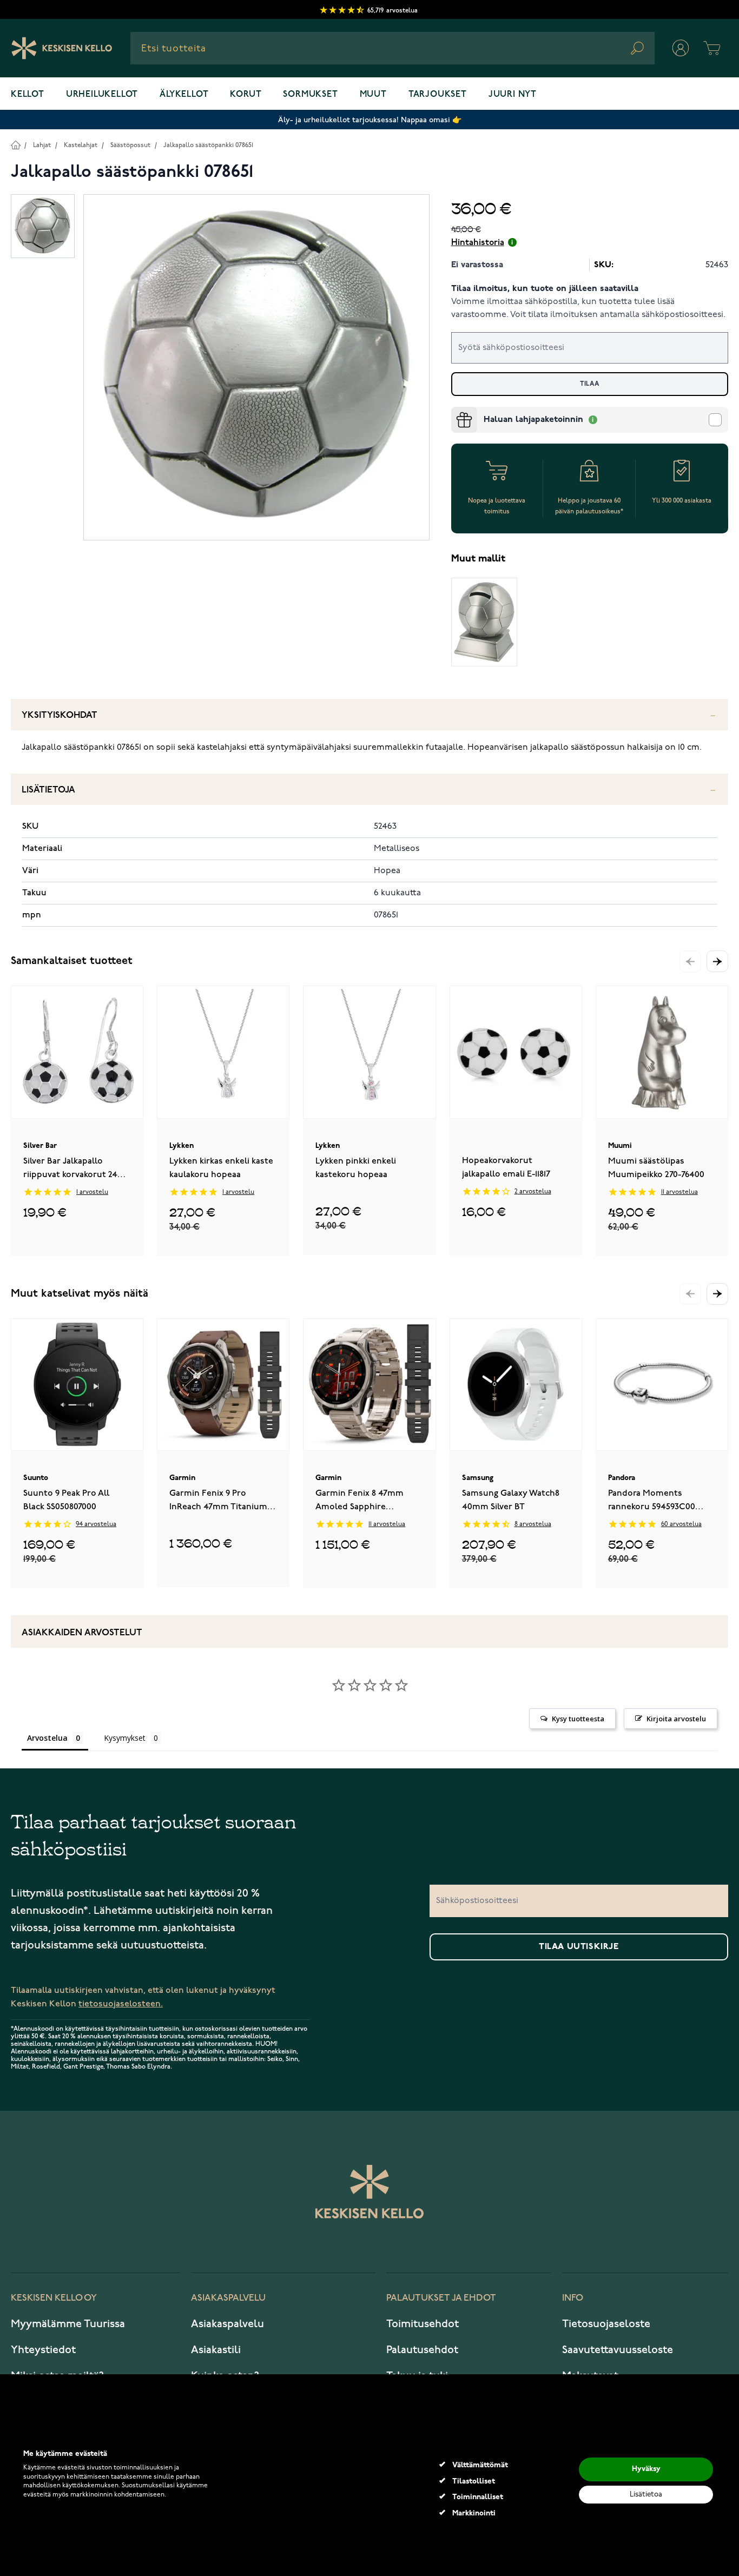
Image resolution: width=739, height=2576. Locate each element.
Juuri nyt (513, 95)
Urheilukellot (102, 95)
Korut (246, 95)
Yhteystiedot (43, 2350)
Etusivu (15, 145)
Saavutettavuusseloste (618, 2350)
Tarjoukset (438, 95)
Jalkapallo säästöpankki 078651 (208, 145)
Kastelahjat (81, 145)
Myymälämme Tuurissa (68, 2324)
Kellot (28, 95)
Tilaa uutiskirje (579, 1947)
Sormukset (310, 95)
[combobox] (392, 48)
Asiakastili (216, 2350)
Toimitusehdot (423, 2324)
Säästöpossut (130, 145)
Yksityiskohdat (60, 715)
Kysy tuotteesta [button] (578, 1719)
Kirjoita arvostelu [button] (676, 1719)
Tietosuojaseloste (606, 2324)
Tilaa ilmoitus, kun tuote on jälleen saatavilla (545, 289)
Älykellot (184, 95)
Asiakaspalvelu (227, 2324)
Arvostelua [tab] (47, 1738)
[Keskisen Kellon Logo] (62, 48)
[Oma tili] (681, 48)
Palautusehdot (422, 2350)
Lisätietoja (48, 790)
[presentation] (456, 411)
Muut (373, 95)
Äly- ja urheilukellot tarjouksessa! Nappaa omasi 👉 (370, 120)
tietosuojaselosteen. (121, 2004)
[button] (717, 961)
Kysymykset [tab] (125, 1738)
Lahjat (42, 145)
